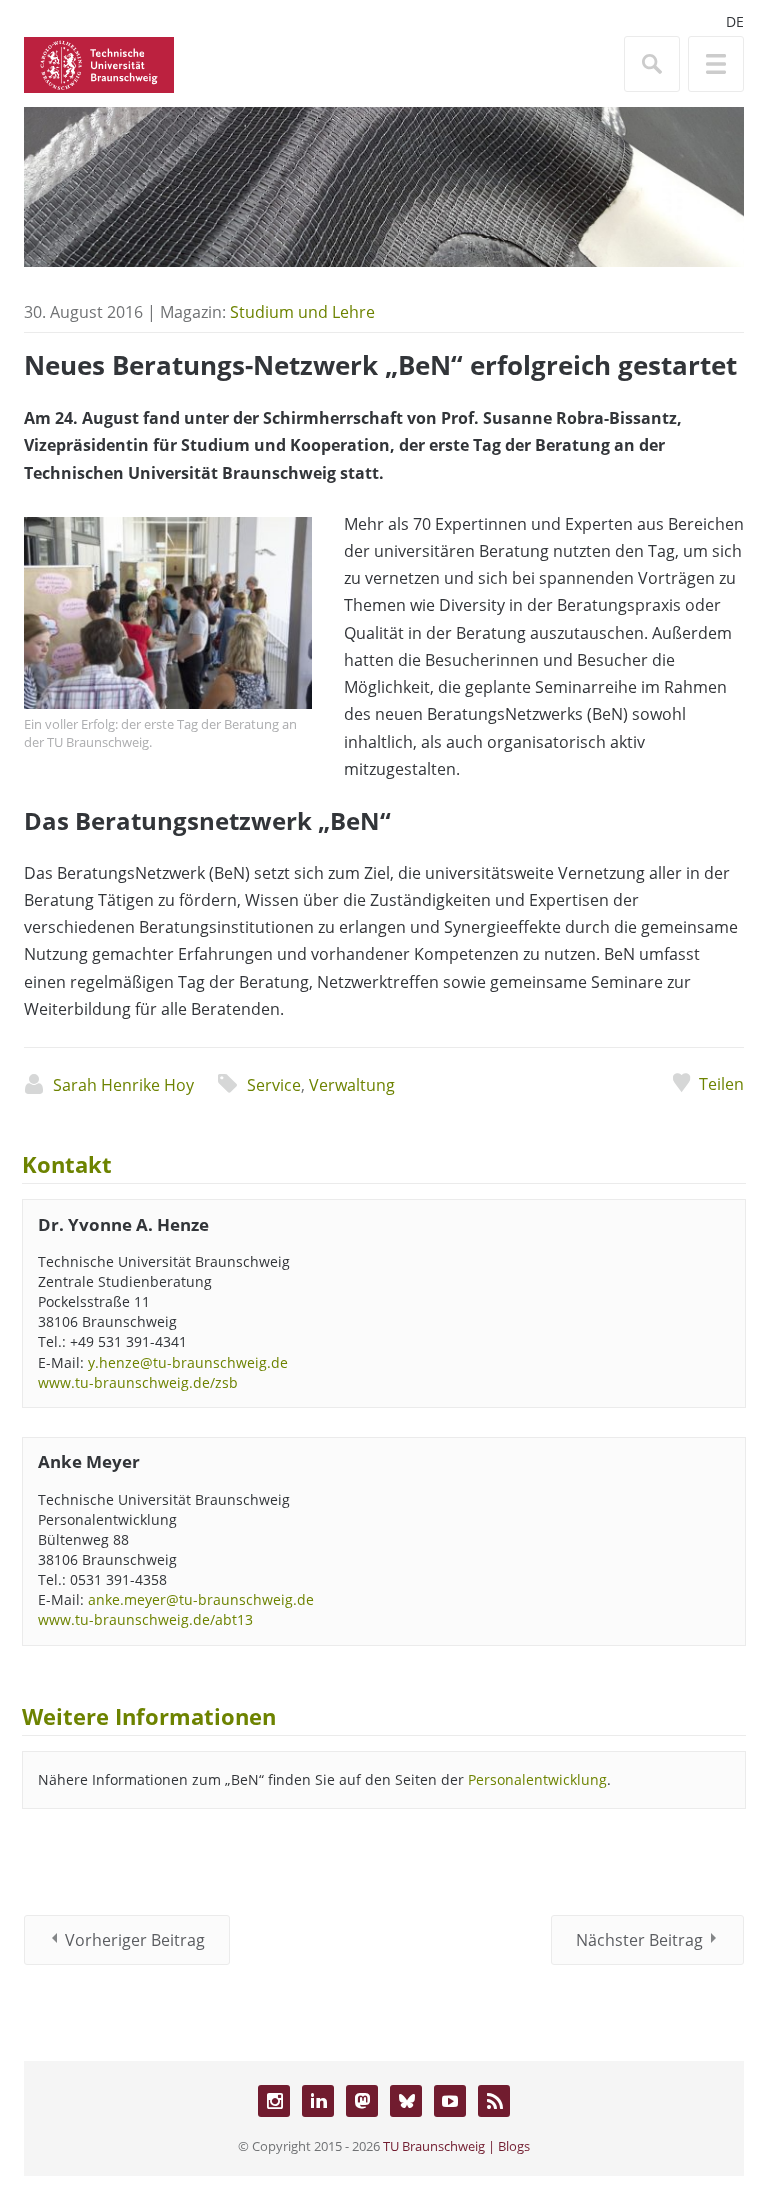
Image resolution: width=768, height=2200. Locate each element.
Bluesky (406, 2101)
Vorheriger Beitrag (135, 1940)
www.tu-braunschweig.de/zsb (138, 1382)
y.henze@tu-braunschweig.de (188, 1362)
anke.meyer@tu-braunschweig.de (201, 1599)
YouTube (450, 2101)
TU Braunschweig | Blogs (456, 2146)
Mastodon (362, 2101)
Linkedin (318, 2101)
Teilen (721, 1084)
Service (274, 1085)
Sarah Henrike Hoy (123, 1085)
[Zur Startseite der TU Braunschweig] (99, 63)
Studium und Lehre (302, 312)
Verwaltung (352, 1085)
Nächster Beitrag (639, 1940)
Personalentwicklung (537, 1779)
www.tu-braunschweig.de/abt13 (145, 1619)
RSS (494, 2101)
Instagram (274, 2101)
